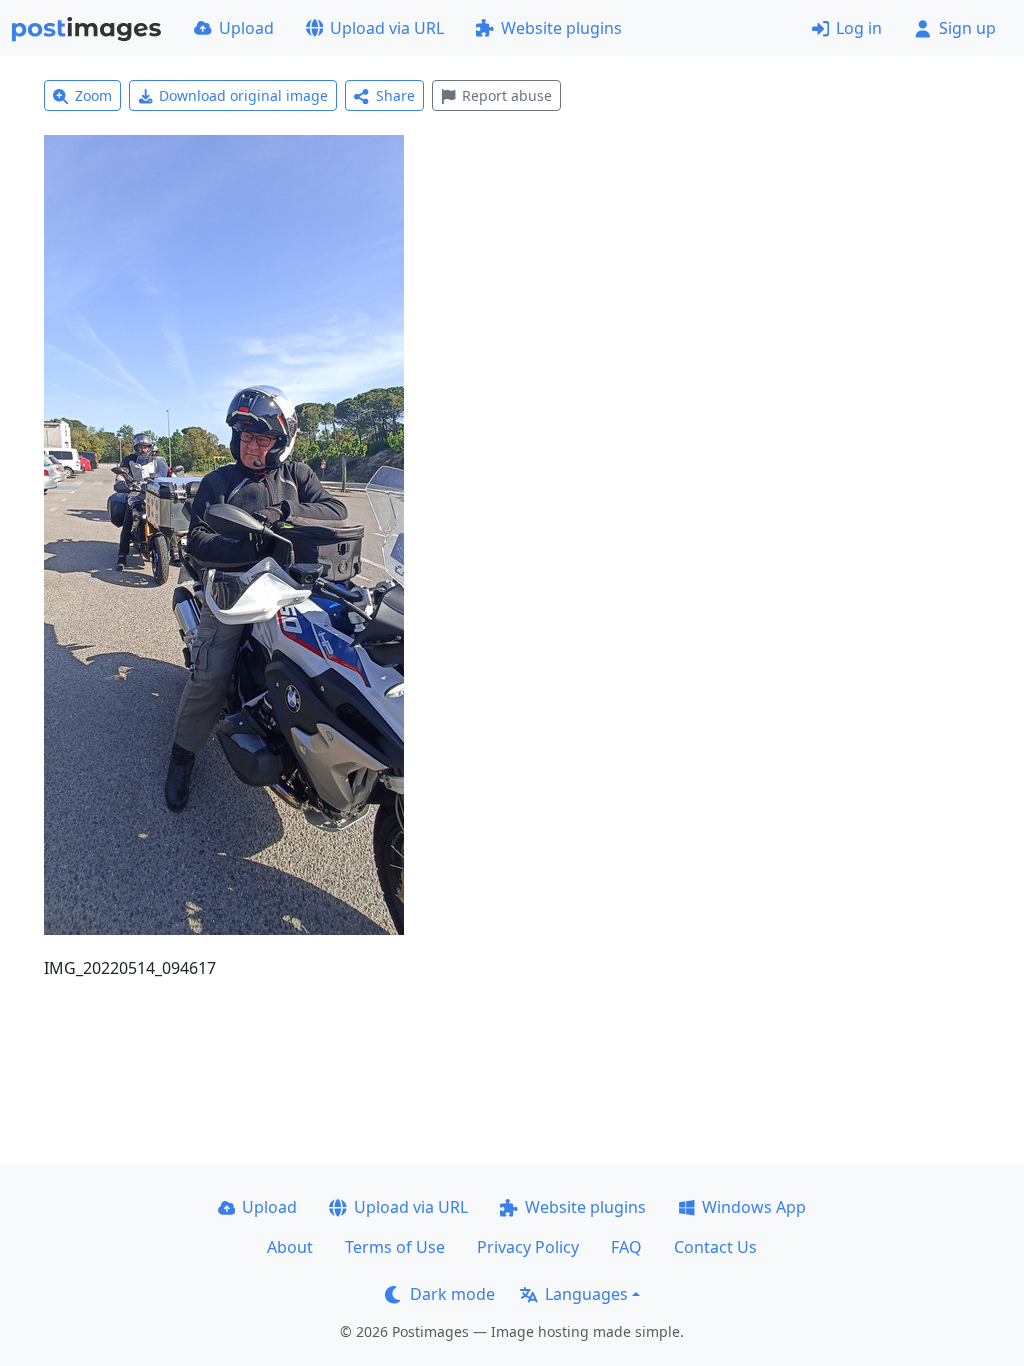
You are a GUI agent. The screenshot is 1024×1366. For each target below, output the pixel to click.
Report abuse (507, 95)
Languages (586, 1294)
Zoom (93, 95)
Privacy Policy (528, 1247)
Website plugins (561, 28)
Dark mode (452, 1294)
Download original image (243, 95)
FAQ (626, 1247)
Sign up (967, 28)
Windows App (754, 1207)
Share (395, 95)
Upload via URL (387, 28)
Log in (859, 28)
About (290, 1247)
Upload (246, 28)
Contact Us (715, 1247)
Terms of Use (395, 1247)
